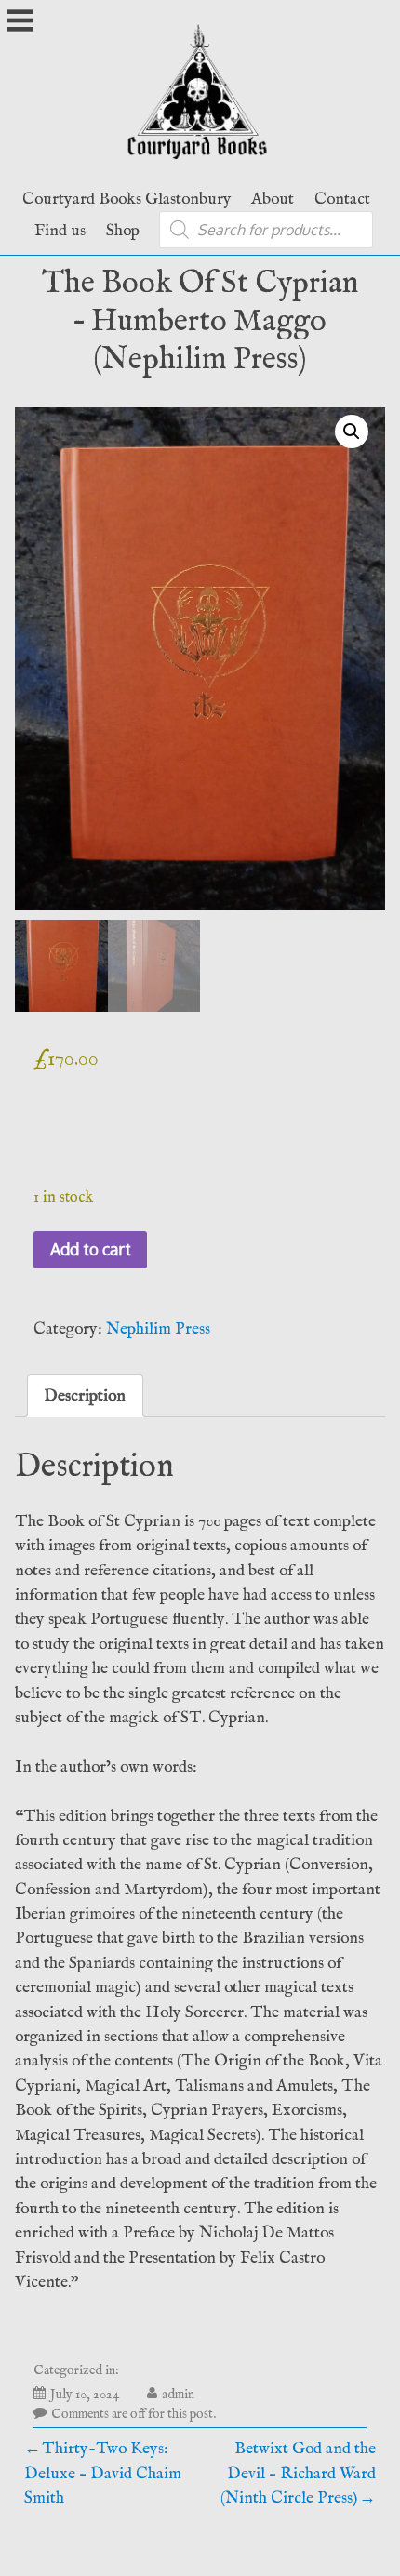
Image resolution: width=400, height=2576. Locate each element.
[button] (352, 432)
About (273, 199)
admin (178, 2395)
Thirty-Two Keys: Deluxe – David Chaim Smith (103, 2473)
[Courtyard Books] (200, 166)
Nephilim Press (158, 1329)
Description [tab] (85, 1396)
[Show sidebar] (20, 22)
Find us (60, 231)
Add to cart (91, 1249)
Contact (342, 199)
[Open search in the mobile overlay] (266, 230)
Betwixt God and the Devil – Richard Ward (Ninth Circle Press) (298, 2473)
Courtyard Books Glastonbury (127, 199)
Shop (123, 231)
